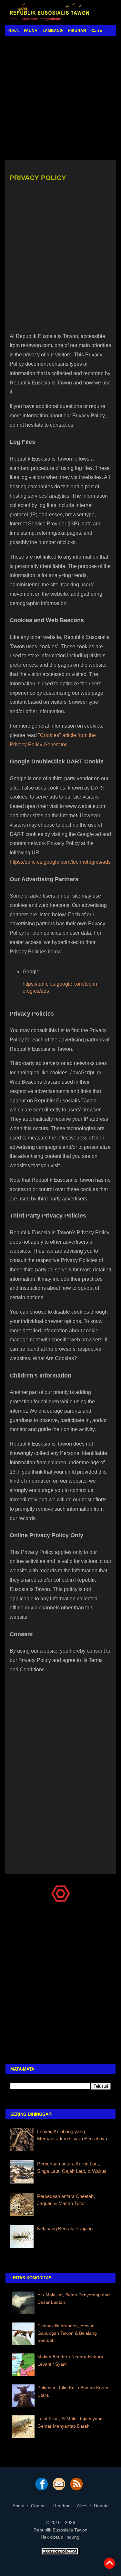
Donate (101, 2506)
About (19, 2506)
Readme (62, 2506)
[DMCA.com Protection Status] (61, 2553)
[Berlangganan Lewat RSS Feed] (76, 2489)
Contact (39, 2506)
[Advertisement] (60, 98)
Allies (82, 2506)
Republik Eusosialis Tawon (60, 2530)
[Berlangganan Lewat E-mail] (59, 2489)
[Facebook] (42, 2489)
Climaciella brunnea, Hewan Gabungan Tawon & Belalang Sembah (67, 2333)
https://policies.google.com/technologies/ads (60, 862)
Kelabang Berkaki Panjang (65, 2228)
